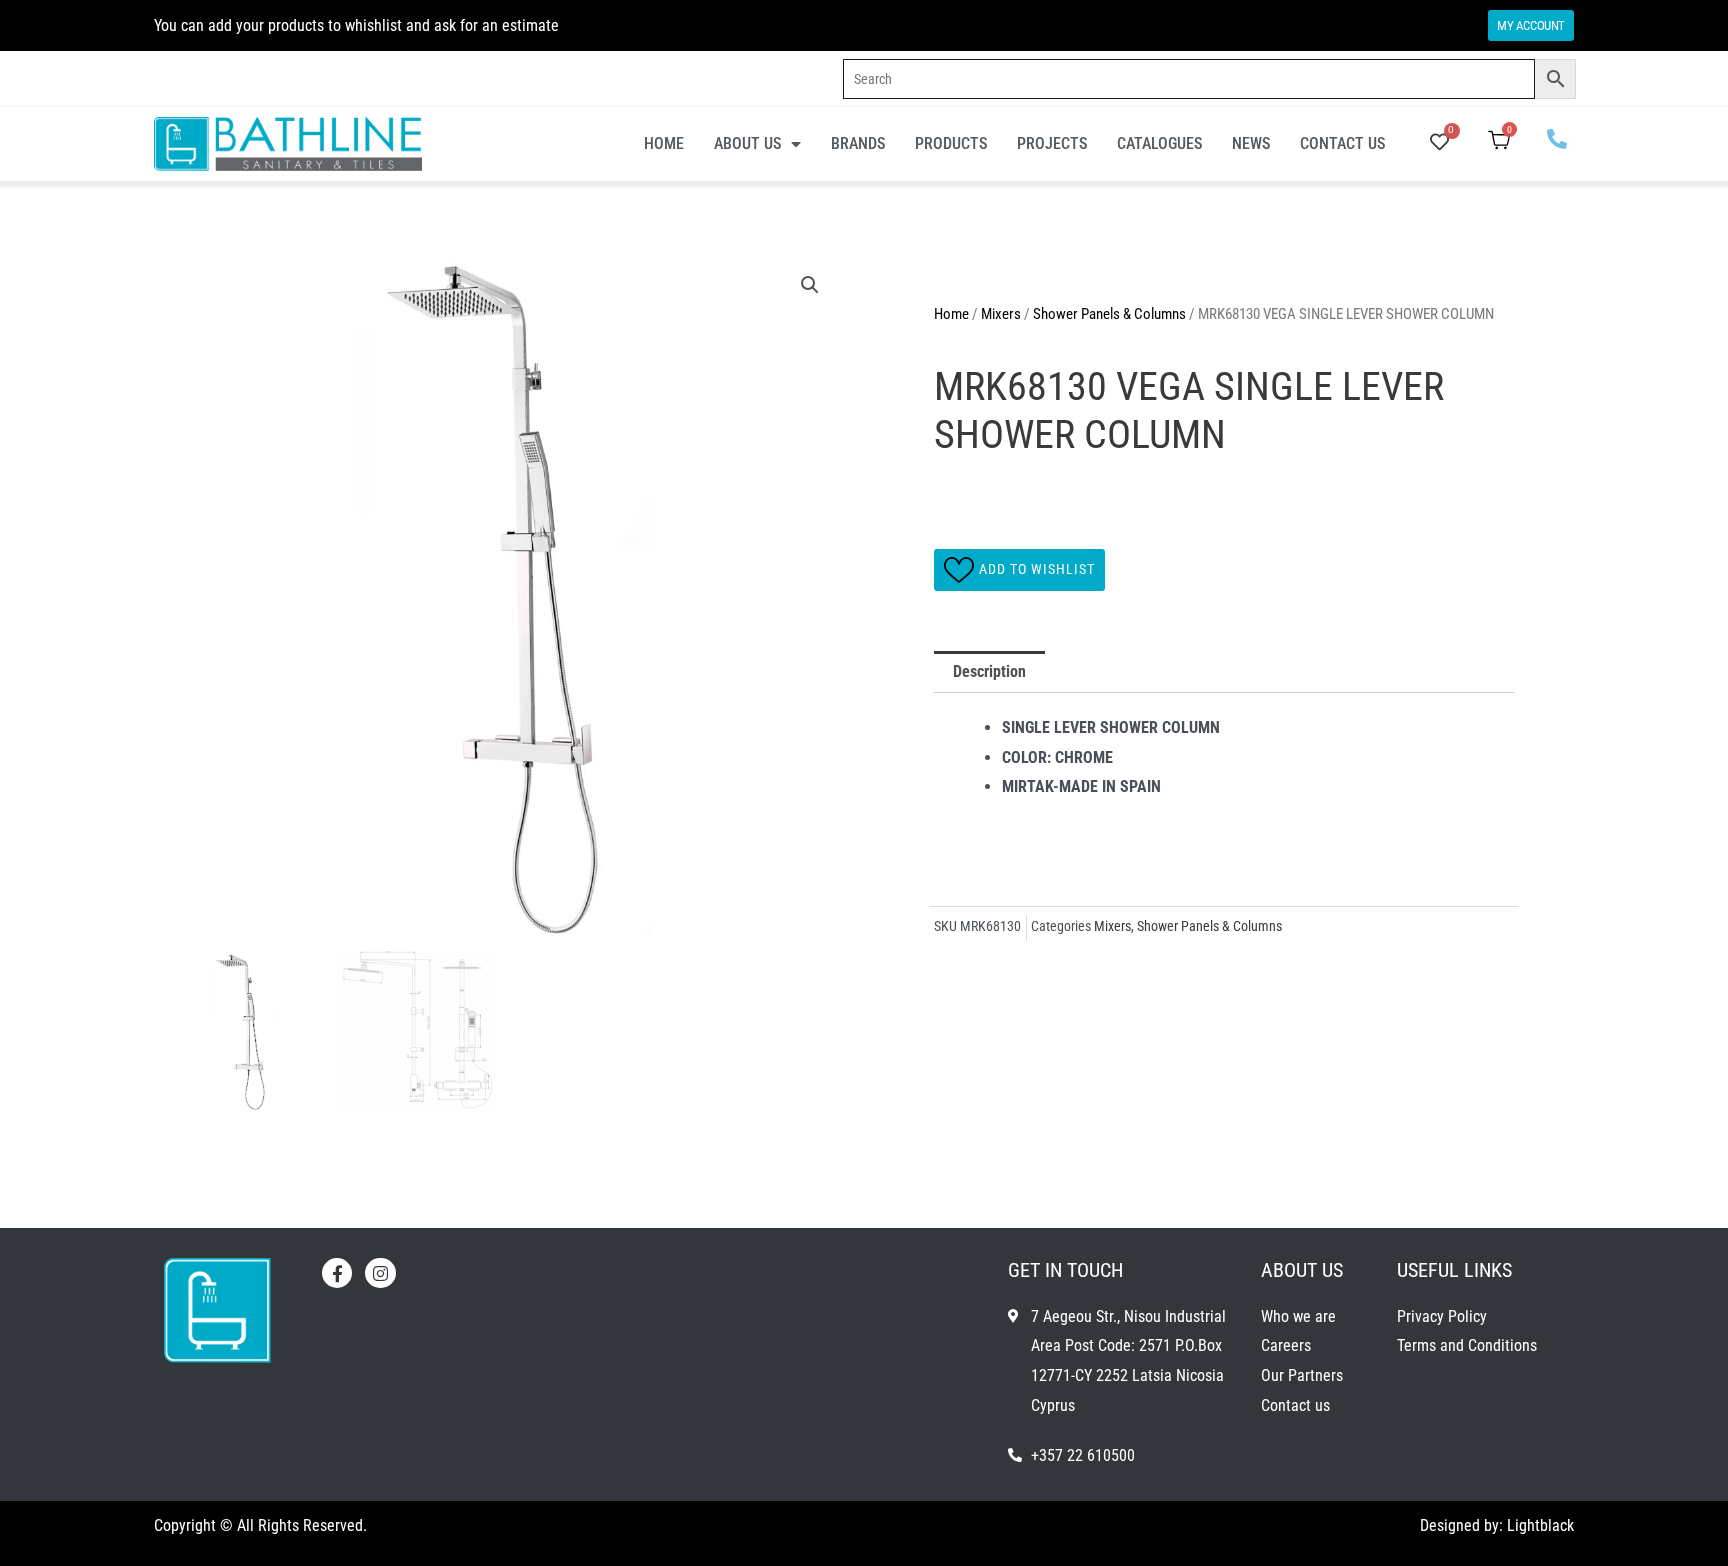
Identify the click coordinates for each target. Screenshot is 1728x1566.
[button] (810, 285)
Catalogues (1159, 143)
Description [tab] (989, 671)
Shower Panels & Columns (1109, 314)
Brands (858, 143)
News (1251, 143)
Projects (1052, 143)
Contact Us (1342, 143)
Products (951, 143)
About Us (747, 143)
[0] (1439, 143)
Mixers (1001, 314)
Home (664, 143)
